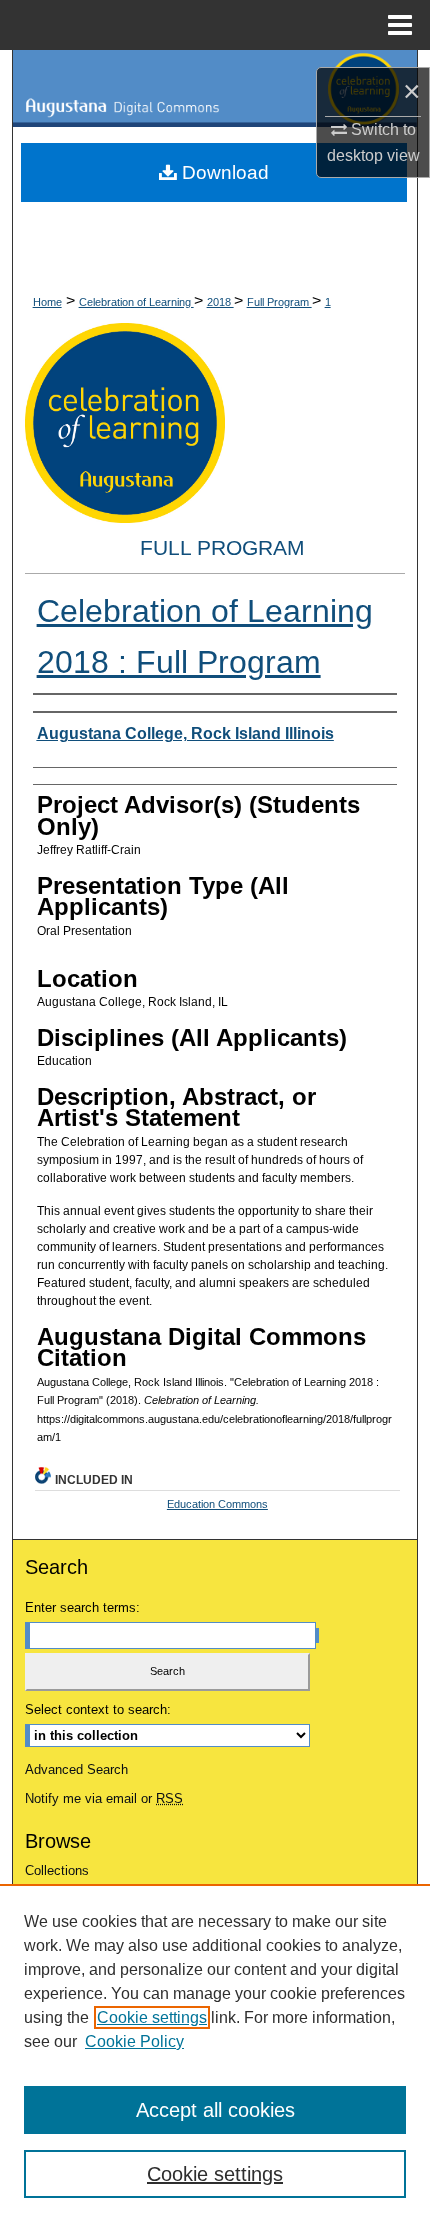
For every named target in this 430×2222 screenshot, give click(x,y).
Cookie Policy (134, 2041)
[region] (215, 2053)
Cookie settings (152, 2017)
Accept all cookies (215, 2110)
